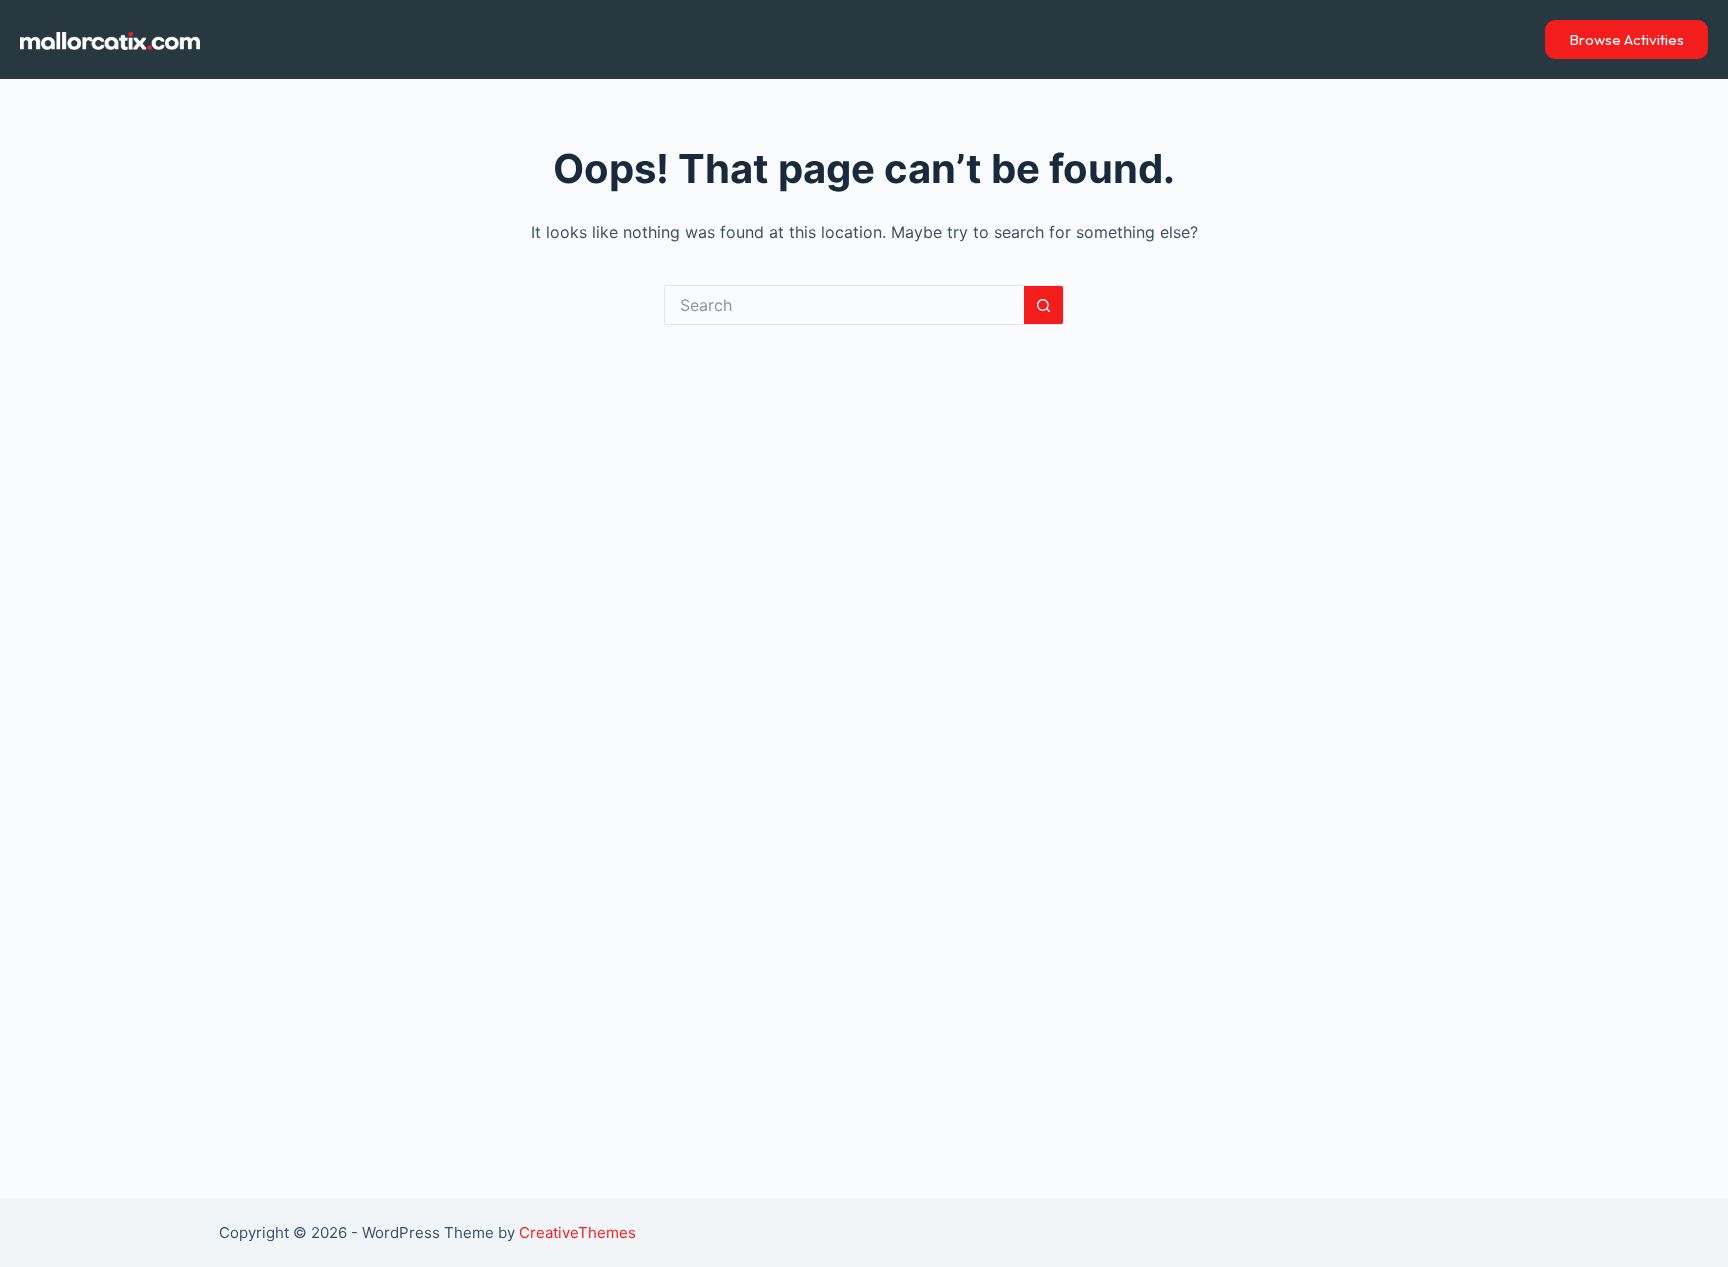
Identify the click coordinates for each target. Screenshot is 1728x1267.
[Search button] (1044, 305)
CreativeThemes (577, 1232)
